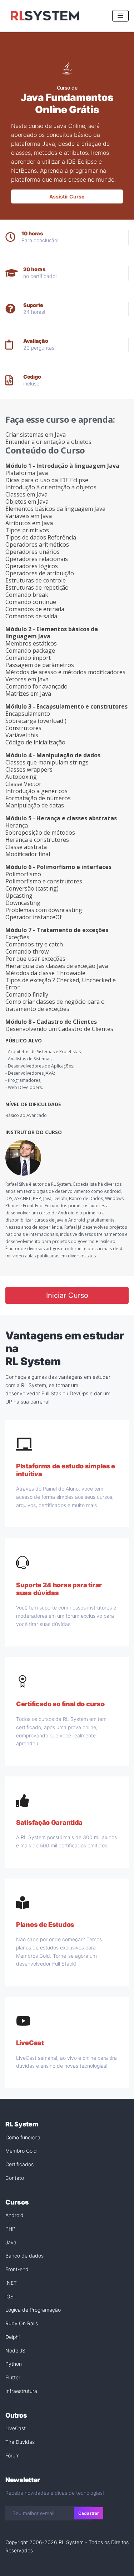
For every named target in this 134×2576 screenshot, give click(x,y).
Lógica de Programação (33, 2310)
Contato (15, 2178)
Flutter (13, 2377)
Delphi (13, 2337)
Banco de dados (24, 2256)
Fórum (13, 2455)
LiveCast (16, 2428)
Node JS (15, 2350)
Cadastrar (89, 2513)
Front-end (17, 2269)
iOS (9, 2296)
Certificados (19, 2164)
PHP (10, 2229)
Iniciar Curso (67, 1295)
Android (14, 2215)
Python (14, 2364)
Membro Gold (21, 2151)
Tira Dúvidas (20, 2442)
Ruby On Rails (22, 2323)
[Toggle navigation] (120, 16)
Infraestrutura (21, 2391)
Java (11, 2242)
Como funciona (23, 2137)
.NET (11, 2283)
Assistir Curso (67, 196)
